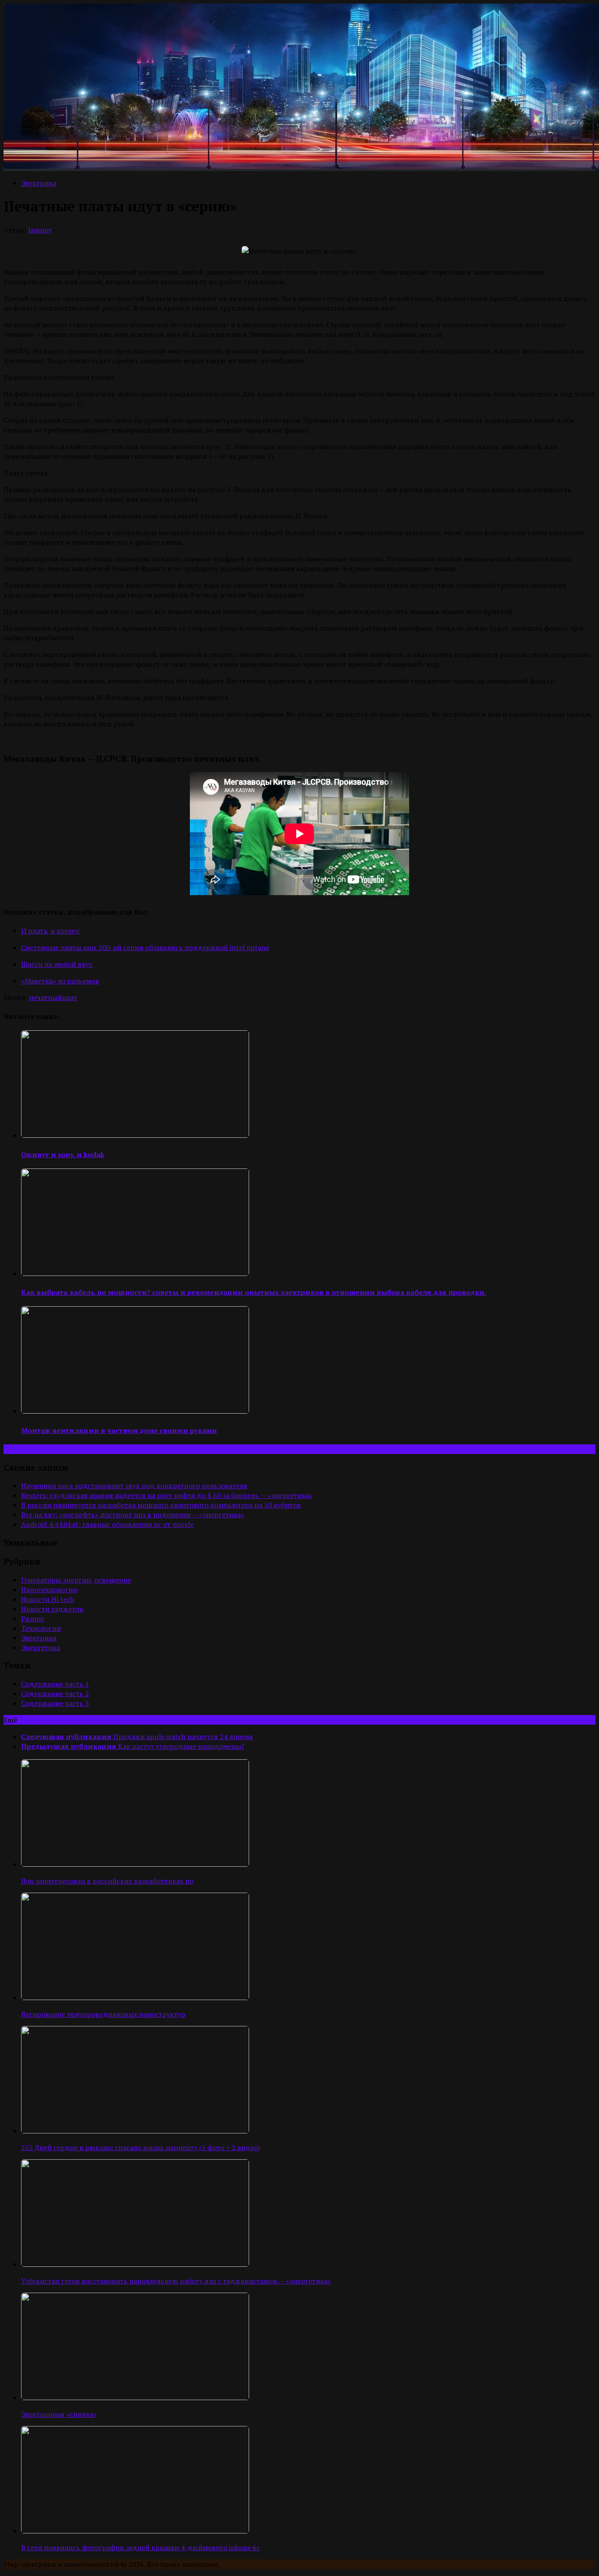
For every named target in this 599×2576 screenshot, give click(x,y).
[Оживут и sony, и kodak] (135, 1135)
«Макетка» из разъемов (60, 981)
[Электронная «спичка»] (135, 2397)
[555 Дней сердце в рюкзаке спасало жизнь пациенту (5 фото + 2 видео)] (135, 2131)
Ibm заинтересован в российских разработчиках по (107, 1881)
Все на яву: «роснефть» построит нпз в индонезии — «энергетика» (133, 1515)
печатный (45, 997)
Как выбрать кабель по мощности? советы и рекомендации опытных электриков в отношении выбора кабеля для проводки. (254, 1292)
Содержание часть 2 (55, 1694)
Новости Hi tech (48, 1599)
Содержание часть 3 (55, 1703)
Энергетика (41, 1647)
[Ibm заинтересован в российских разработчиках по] (135, 1864)
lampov (40, 230)
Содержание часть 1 (55, 1684)
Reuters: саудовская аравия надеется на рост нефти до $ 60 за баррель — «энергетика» (167, 1495)
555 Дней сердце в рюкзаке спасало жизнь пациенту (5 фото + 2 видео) (141, 2147)
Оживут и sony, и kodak (63, 1154)
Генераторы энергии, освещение (76, 1580)
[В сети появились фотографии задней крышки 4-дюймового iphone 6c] (135, 2531)
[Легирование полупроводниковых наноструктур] (135, 1997)
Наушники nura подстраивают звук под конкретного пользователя (134, 1486)
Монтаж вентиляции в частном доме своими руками (119, 1430)
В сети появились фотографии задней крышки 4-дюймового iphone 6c (141, 2547)
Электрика (39, 183)
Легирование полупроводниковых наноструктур (103, 2014)
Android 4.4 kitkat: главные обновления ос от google (107, 1524)
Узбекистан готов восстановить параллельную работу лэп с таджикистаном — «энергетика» (176, 2281)
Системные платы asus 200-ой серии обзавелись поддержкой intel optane (145, 947)
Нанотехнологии (49, 1590)
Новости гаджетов (52, 1609)
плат (70, 997)
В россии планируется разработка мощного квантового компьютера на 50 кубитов (161, 1505)
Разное (32, 1618)
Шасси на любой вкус (57, 964)
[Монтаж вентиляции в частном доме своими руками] (135, 1411)
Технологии (41, 1628)
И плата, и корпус (51, 931)
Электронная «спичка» (59, 2414)
